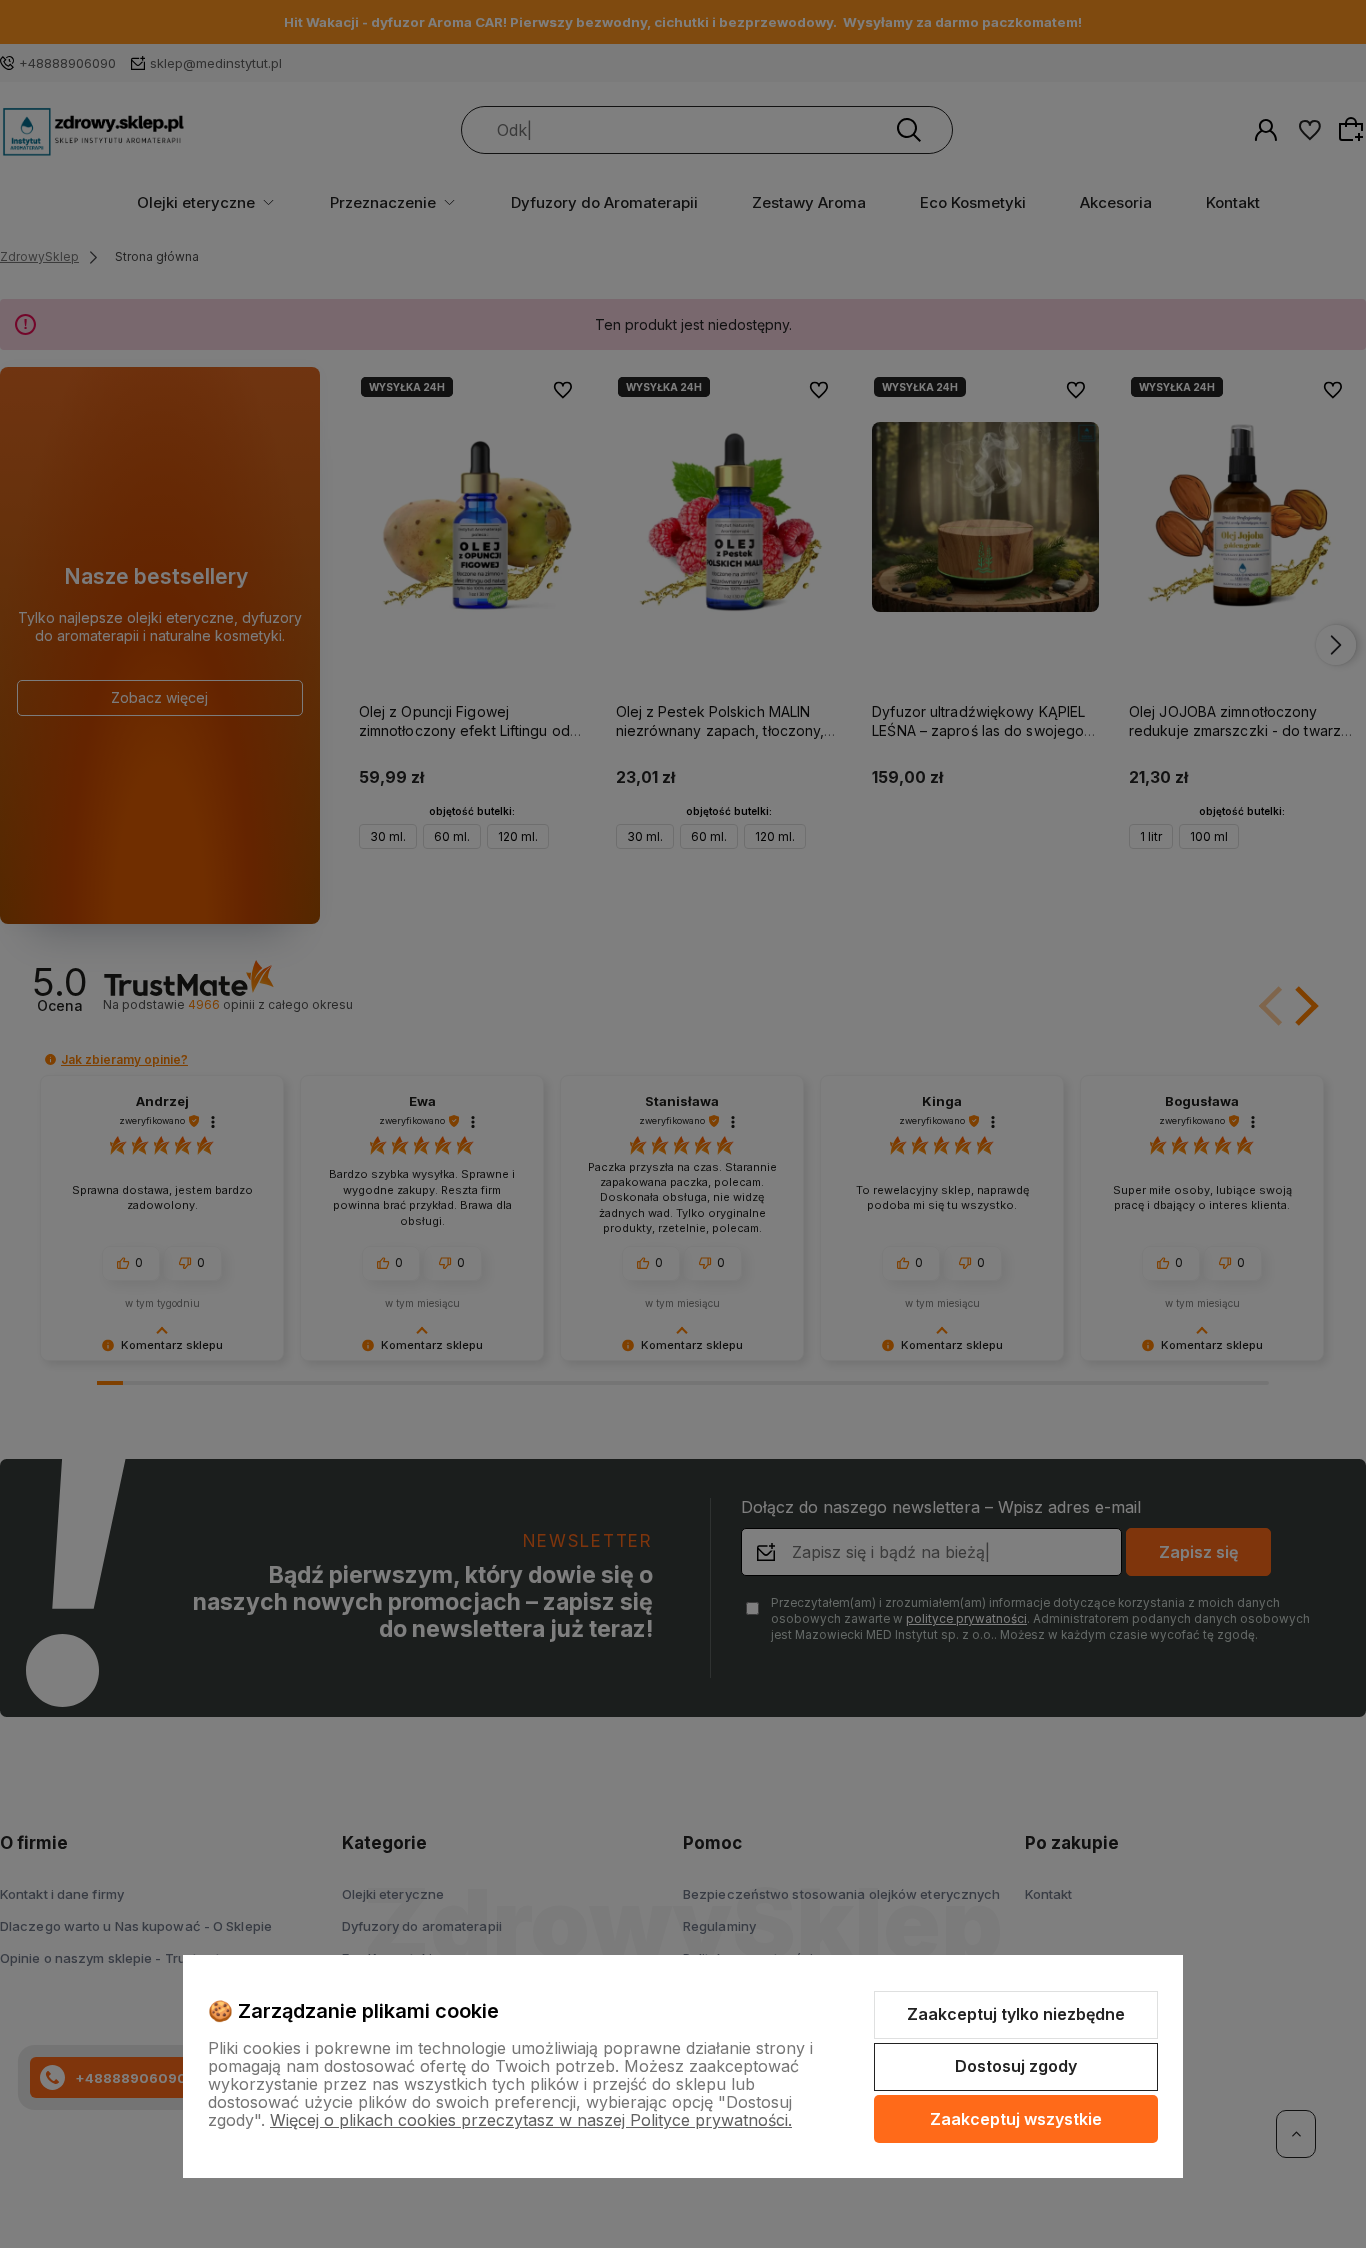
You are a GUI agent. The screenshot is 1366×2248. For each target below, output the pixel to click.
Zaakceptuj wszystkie (1016, 2119)
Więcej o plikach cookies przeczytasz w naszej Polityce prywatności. (531, 2120)
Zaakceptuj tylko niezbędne (1016, 2014)
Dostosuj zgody (1016, 2066)
